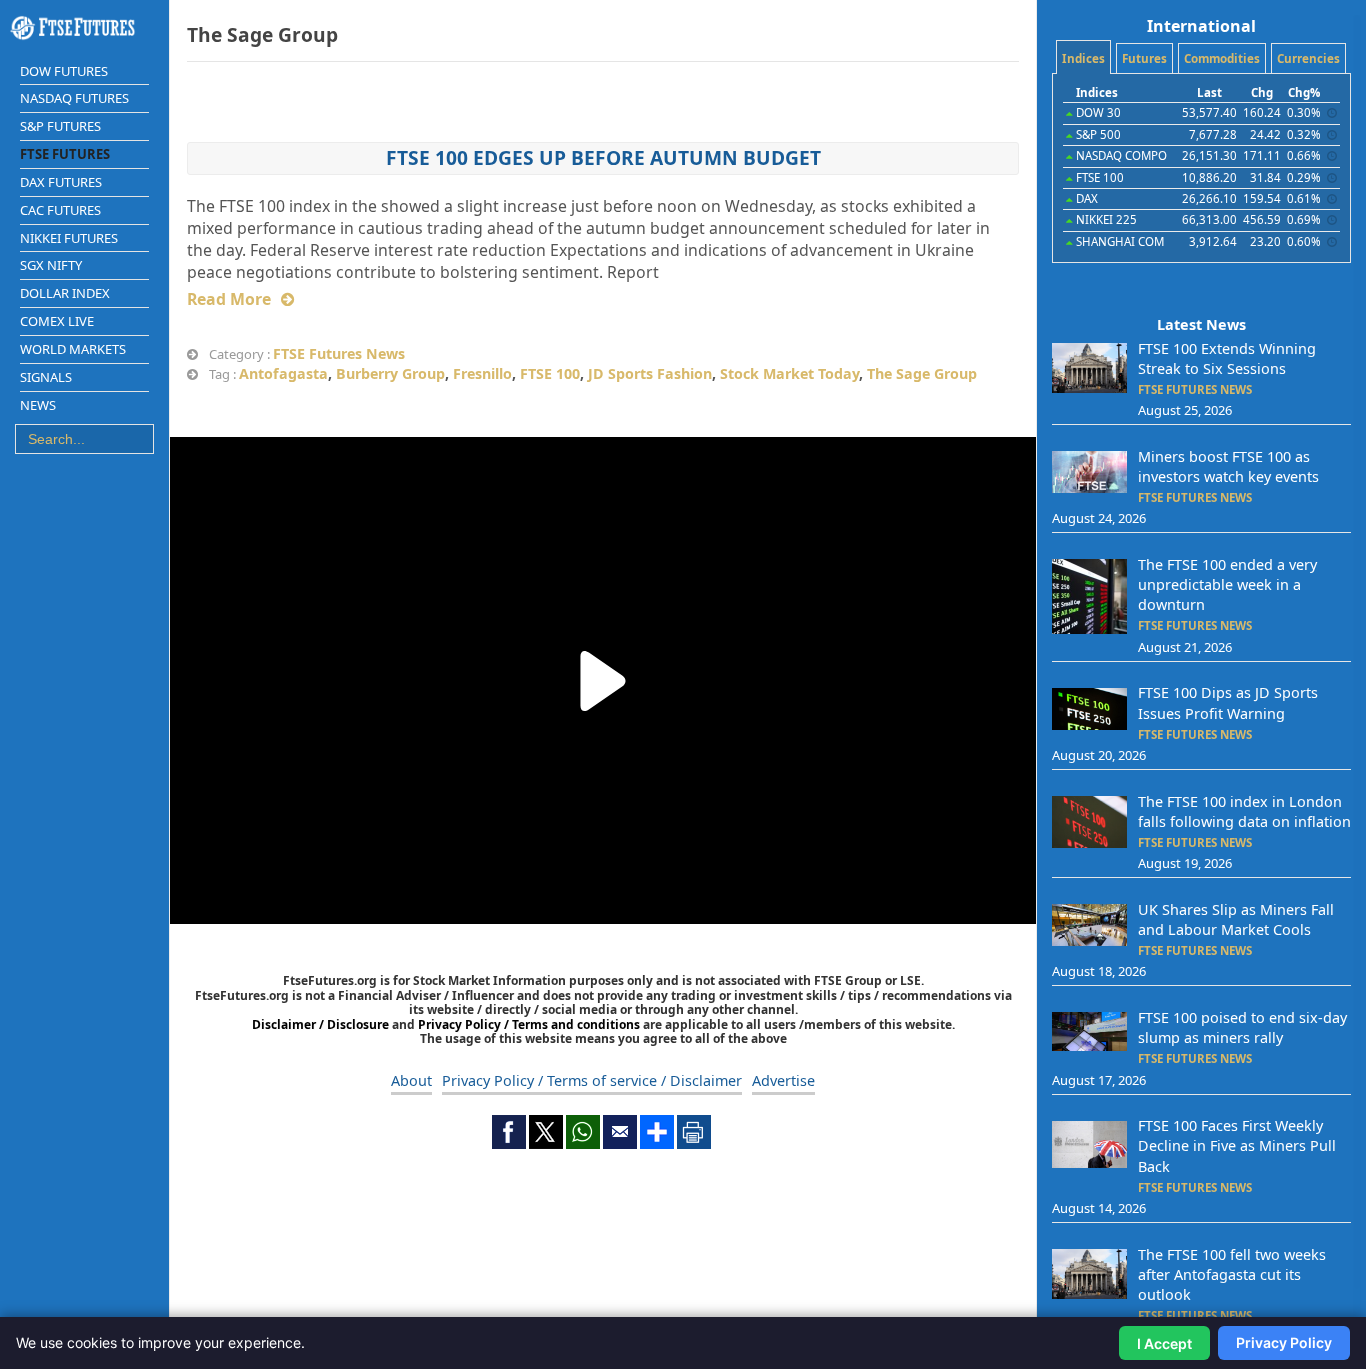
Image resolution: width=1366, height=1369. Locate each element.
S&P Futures (60, 126)
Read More (229, 299)
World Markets (73, 349)
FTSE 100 (550, 373)
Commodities (1222, 58)
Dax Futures (61, 182)
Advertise (783, 1080)
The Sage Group (922, 373)
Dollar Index (65, 293)
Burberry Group (390, 373)
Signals (46, 377)
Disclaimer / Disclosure (322, 1024)
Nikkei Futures (69, 238)
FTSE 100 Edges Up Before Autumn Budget (603, 157)
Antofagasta (283, 373)
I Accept (1164, 1343)
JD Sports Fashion (650, 373)
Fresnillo (482, 373)
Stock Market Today (789, 373)
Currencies (1308, 58)
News (38, 405)
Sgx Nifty (51, 265)
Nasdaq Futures (74, 98)
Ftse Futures (65, 154)
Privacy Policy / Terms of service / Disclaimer (592, 1080)
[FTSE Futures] (84, 28)
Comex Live (57, 321)
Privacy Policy (1284, 1342)
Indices (1083, 58)
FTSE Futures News (339, 353)
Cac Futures (60, 210)
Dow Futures (64, 71)
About (411, 1080)
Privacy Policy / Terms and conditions (529, 1024)
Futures (1144, 58)
